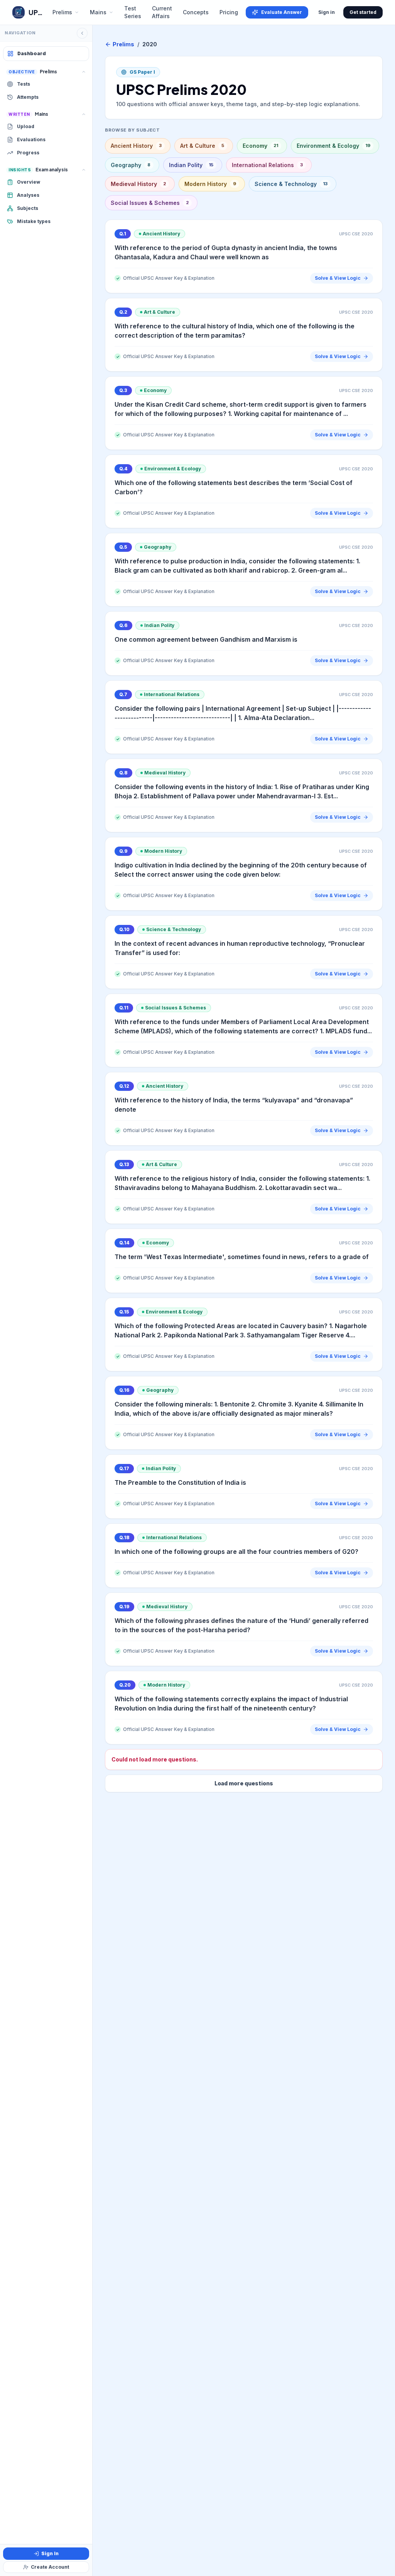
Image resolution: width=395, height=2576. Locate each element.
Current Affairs (162, 12)
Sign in (327, 12)
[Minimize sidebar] (82, 33)
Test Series (133, 12)
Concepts (196, 12)
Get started (363, 12)
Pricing (229, 12)
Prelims (123, 44)
